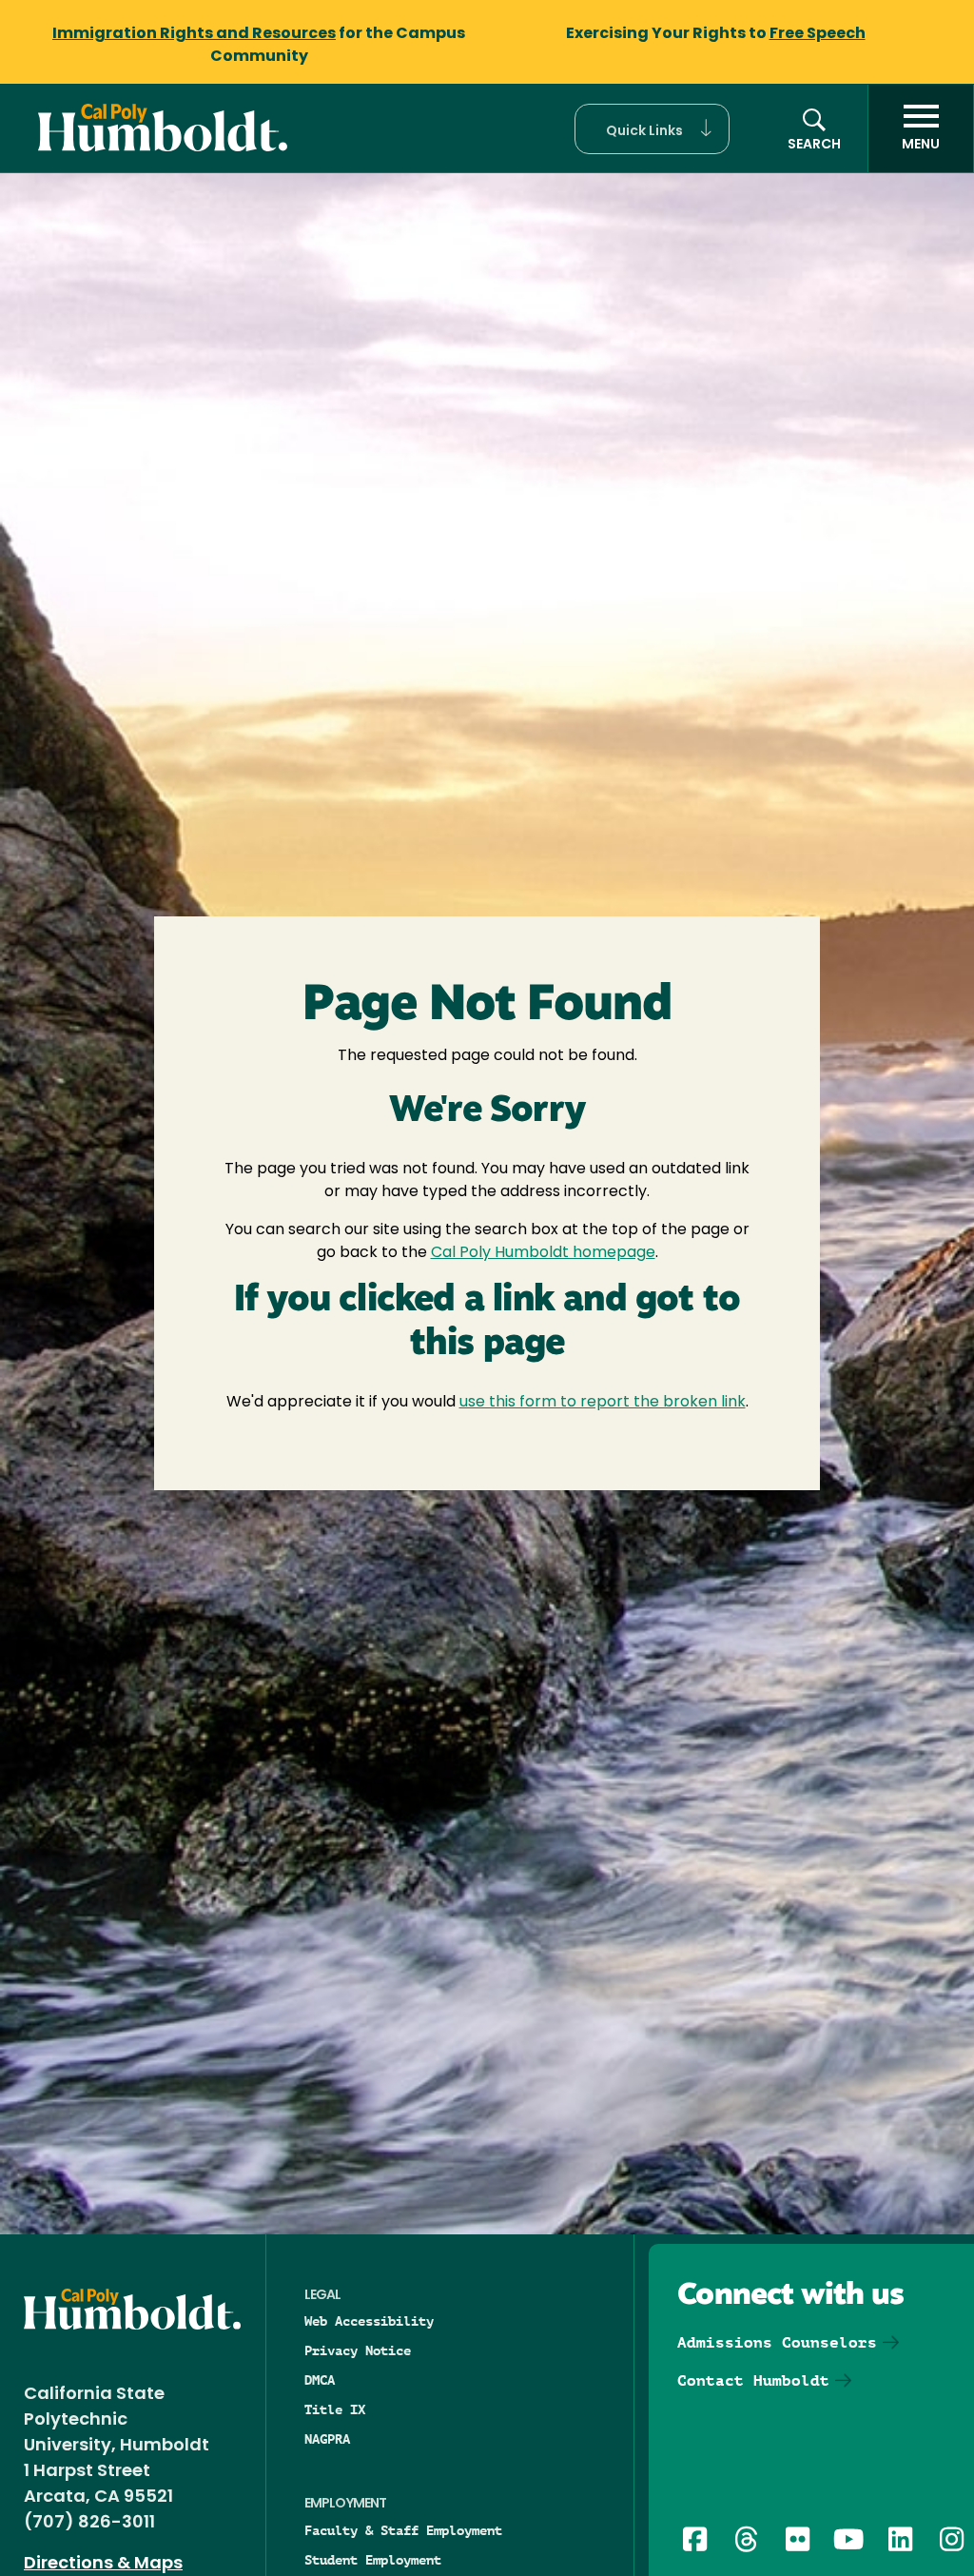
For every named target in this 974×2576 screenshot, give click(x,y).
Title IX (335, 2409)
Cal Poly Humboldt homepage (543, 1253)
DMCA (320, 2380)
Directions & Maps (103, 2565)
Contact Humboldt (753, 2380)
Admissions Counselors (777, 2342)
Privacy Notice (358, 2350)
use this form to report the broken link (603, 1403)
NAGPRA (327, 2439)
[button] (652, 129)
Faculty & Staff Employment (403, 2530)
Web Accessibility (369, 2321)
